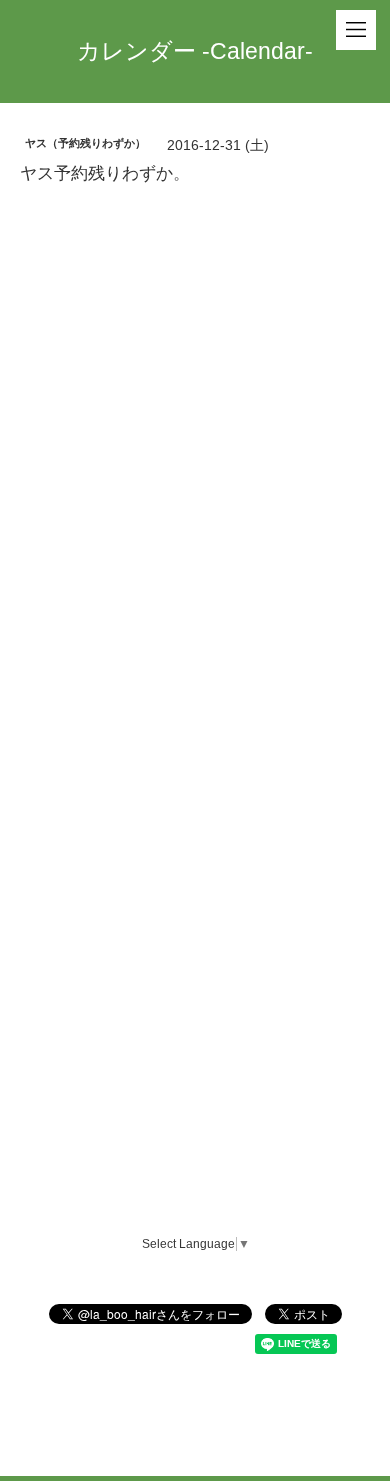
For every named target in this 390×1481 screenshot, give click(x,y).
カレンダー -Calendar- (195, 51)
